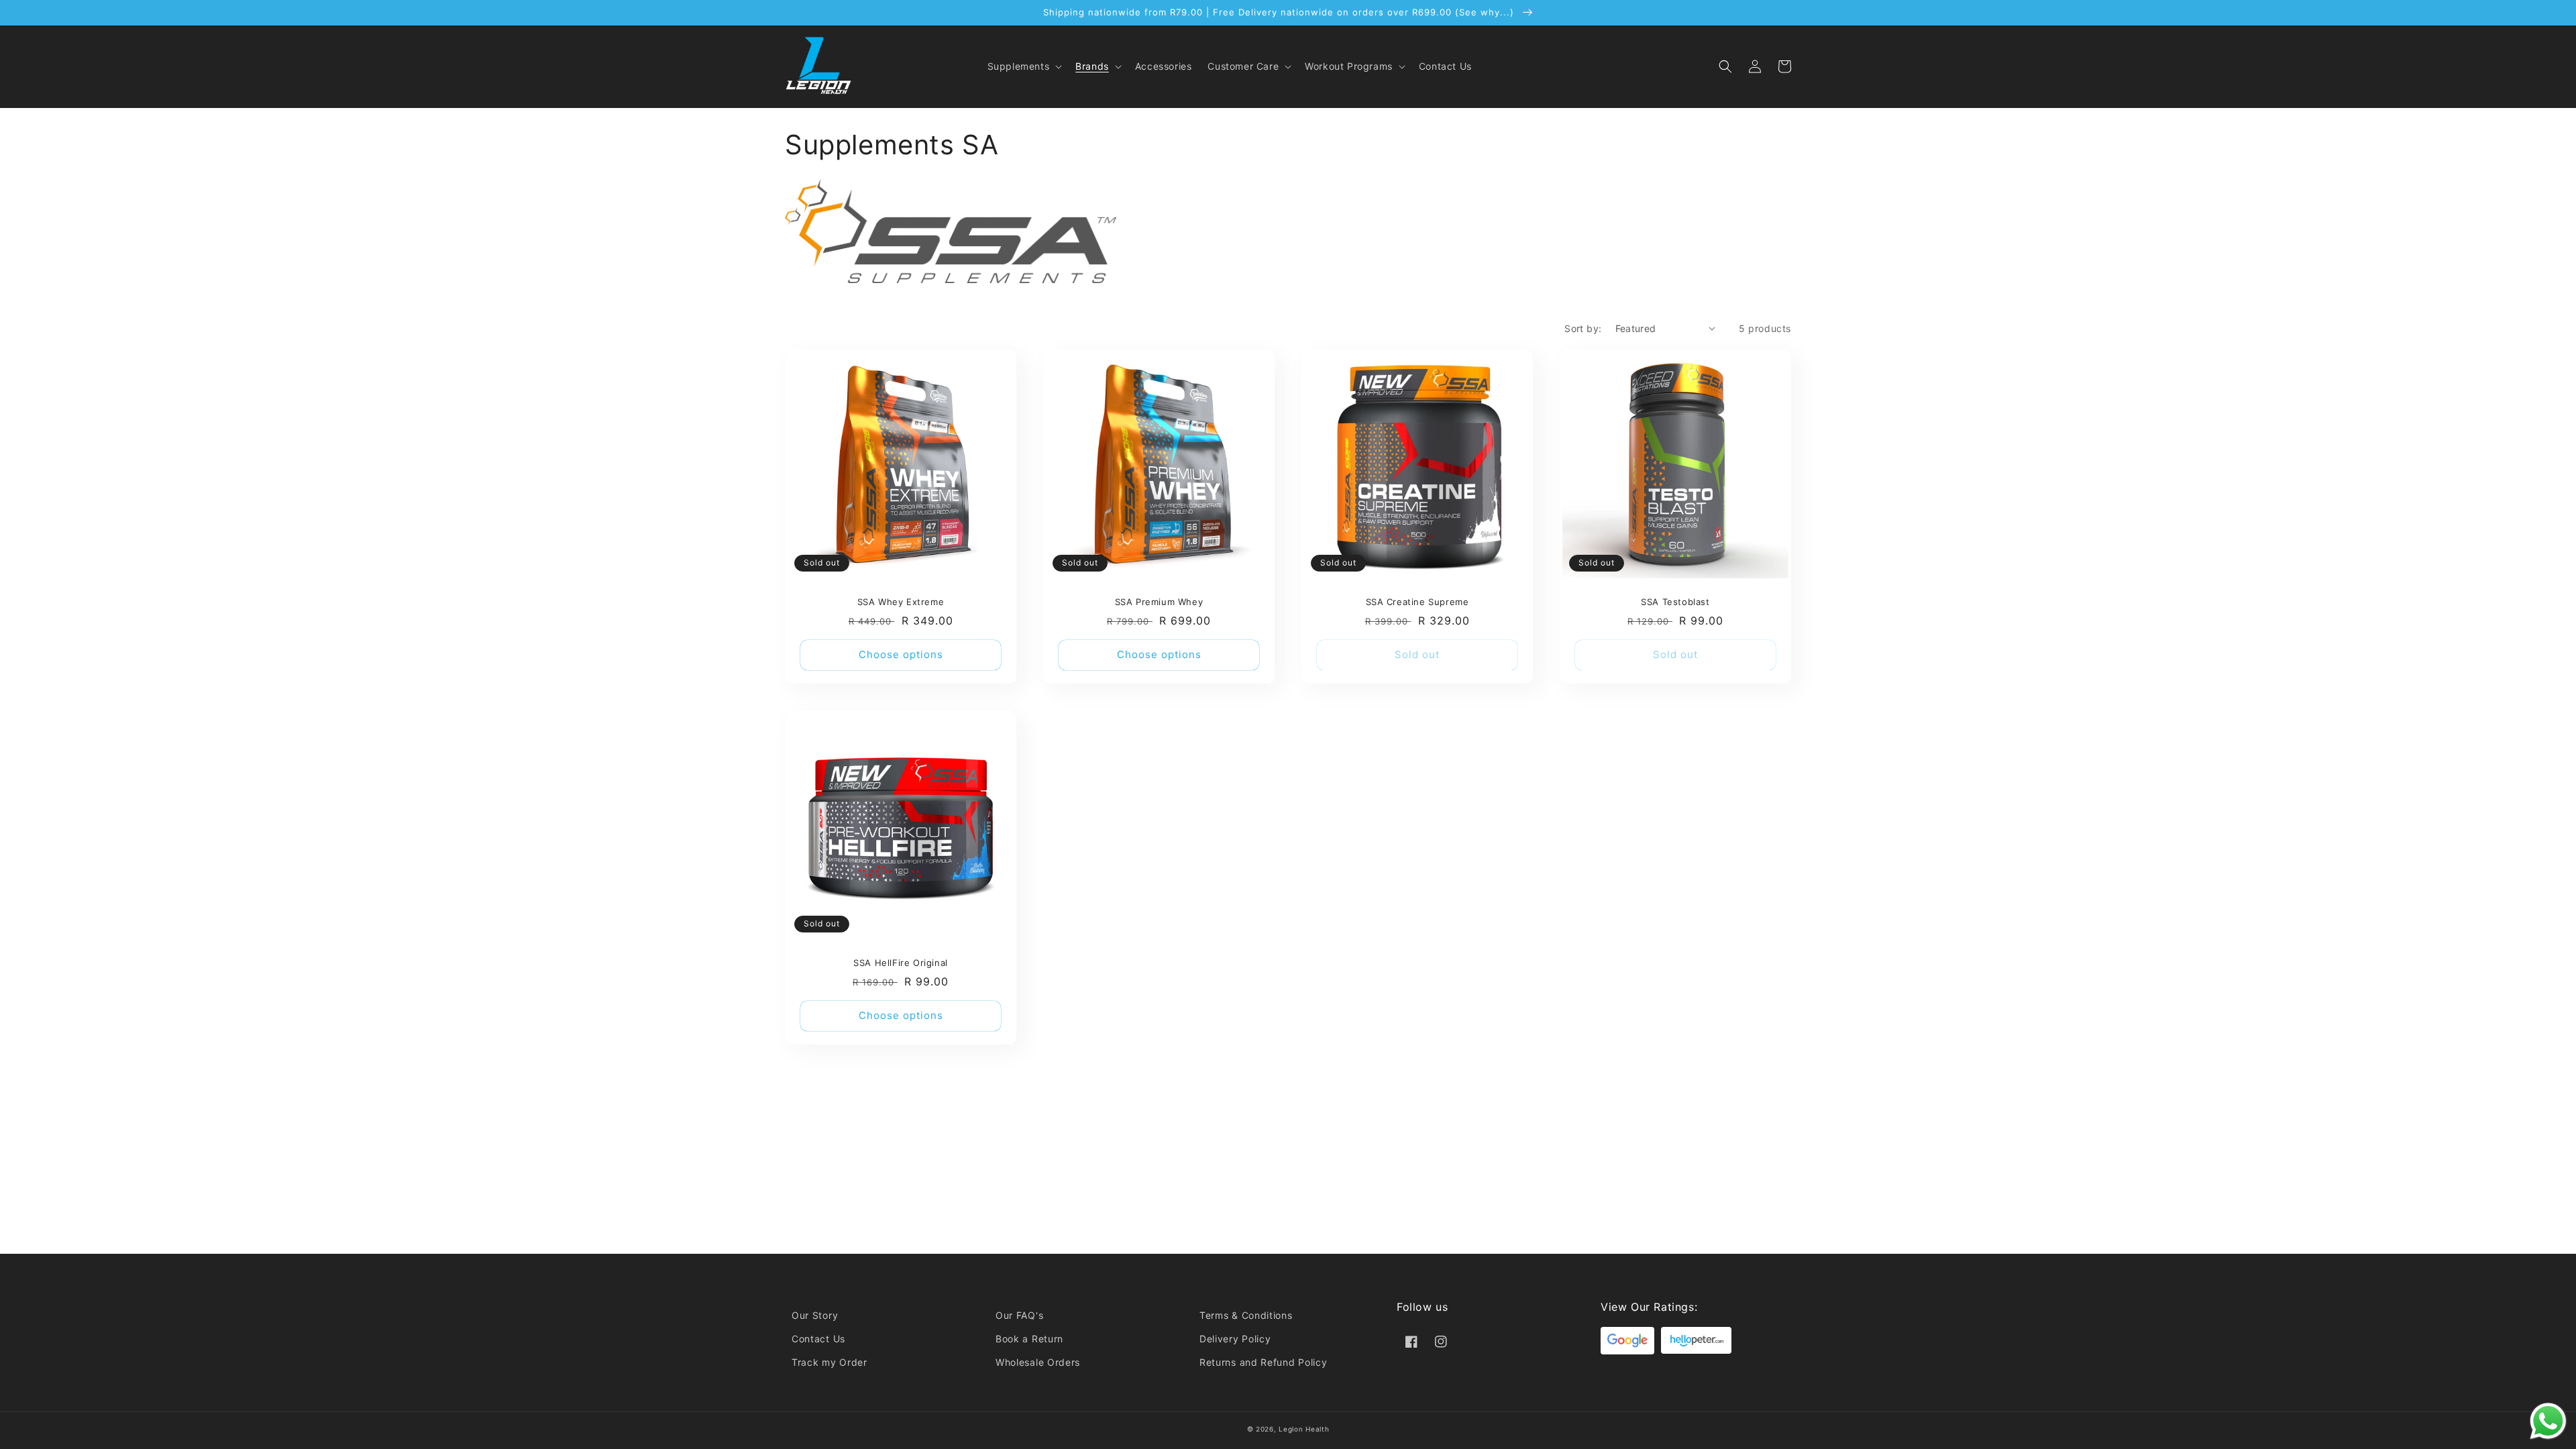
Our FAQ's (1019, 1315)
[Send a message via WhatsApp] (2548, 1421)
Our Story (815, 1315)
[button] (1024, 66)
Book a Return (1029, 1339)
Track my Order (829, 1362)
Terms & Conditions (1246, 1315)
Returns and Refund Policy (1264, 1362)
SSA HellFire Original (901, 963)
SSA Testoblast (1675, 602)
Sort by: (1583, 328)
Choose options (901, 654)
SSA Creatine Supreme (1417, 602)
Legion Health (1304, 1429)
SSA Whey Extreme (901, 602)
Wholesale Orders (1038, 1362)
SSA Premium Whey (1159, 602)
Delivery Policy (1235, 1339)
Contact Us (818, 1339)
